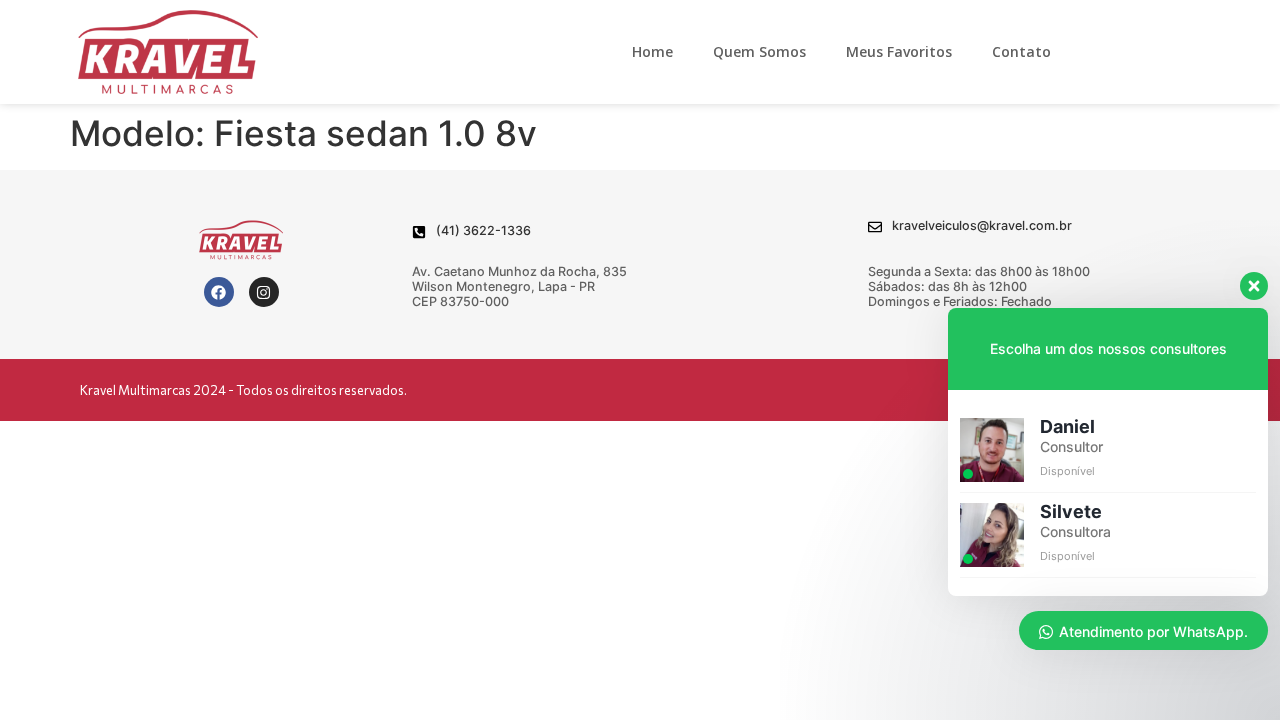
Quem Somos (759, 51)
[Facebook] (219, 292)
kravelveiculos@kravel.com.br (982, 225)
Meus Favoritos (899, 51)
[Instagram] (264, 292)
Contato (1021, 51)
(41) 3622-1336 (483, 230)
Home (652, 51)
